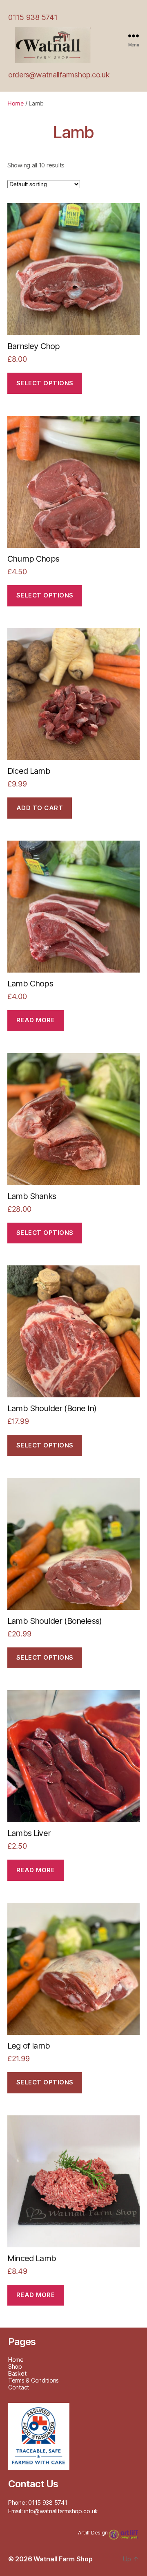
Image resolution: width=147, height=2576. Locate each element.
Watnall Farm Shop (63, 2559)
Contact (19, 2387)
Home (16, 103)
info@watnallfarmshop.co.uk (61, 2511)
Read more (36, 1020)
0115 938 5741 (33, 17)
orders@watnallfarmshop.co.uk (59, 75)
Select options (45, 383)
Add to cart (40, 808)
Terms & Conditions (33, 2380)
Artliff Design (93, 2533)
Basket (17, 2373)
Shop (15, 2366)
